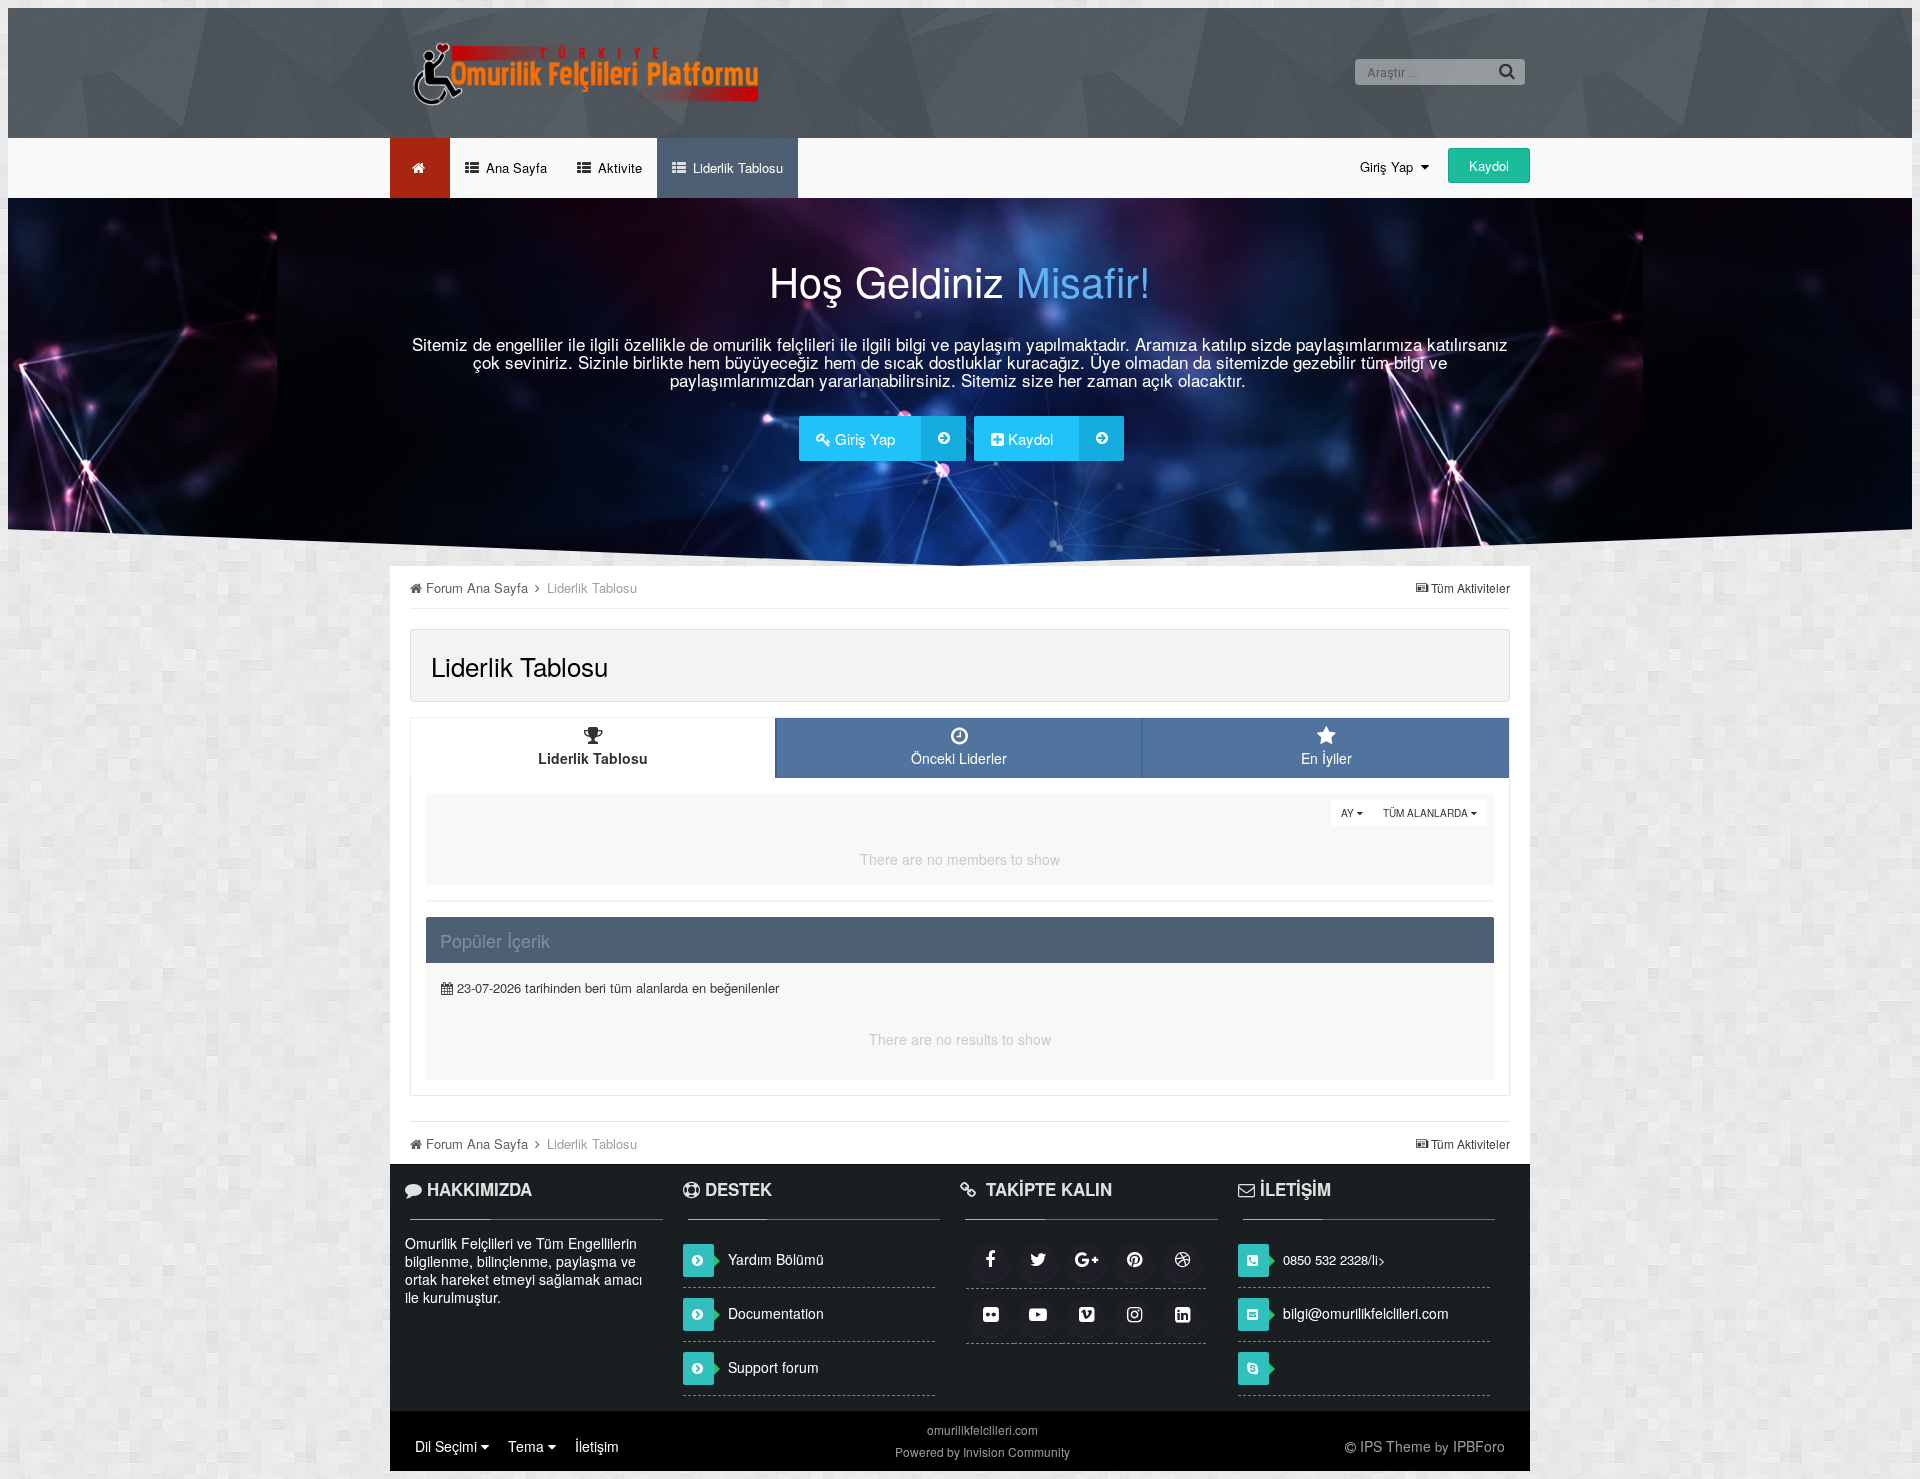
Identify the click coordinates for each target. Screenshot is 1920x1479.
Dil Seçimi (448, 1446)
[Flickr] (990, 1316)
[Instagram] (1134, 1316)
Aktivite (618, 167)
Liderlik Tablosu (736, 167)
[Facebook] (990, 1261)
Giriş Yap (1390, 166)
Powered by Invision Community (982, 1451)
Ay (1349, 813)
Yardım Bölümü (776, 1259)
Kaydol (1489, 165)
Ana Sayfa (514, 167)
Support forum (773, 1367)
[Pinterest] (1134, 1261)
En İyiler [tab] (1326, 758)
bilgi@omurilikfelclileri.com (1366, 1313)
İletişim (597, 1446)
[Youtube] (1038, 1316)
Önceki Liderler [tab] (959, 758)
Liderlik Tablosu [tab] (593, 758)
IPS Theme (1395, 1446)
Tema (528, 1446)
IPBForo (1479, 1446)
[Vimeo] (1086, 1316)
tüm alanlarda (1427, 813)
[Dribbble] (1182, 1261)
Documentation (776, 1313)
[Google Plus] (1086, 1261)
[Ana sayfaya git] (420, 168)
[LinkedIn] (1182, 1316)
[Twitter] (1038, 1261)
